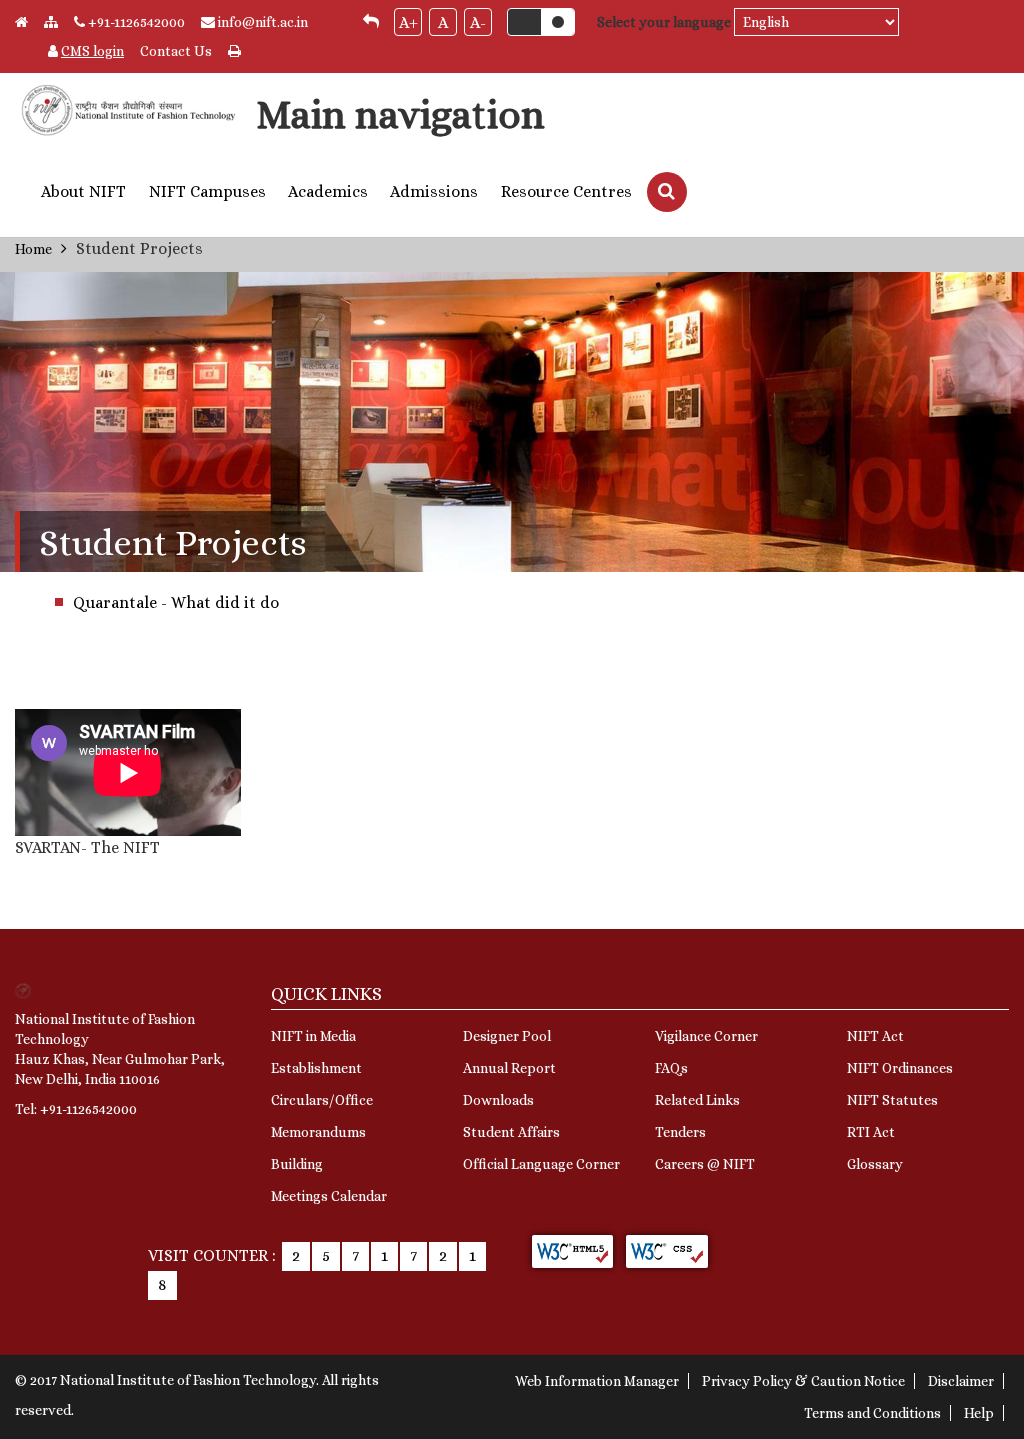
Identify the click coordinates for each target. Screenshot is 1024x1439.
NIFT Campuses (207, 192)
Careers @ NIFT (705, 1164)
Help (979, 1413)
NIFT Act (875, 1036)
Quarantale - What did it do (176, 602)
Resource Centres (566, 192)
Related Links (697, 1100)
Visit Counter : (212, 1255)
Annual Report (509, 1068)
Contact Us (176, 51)
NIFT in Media (313, 1036)
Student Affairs (511, 1132)
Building (297, 1164)
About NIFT (83, 192)
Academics (328, 192)
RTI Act (871, 1132)
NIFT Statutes (892, 1100)
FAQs (671, 1068)
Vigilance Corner (706, 1036)
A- (478, 22)
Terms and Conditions (872, 1413)
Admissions (434, 192)
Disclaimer (961, 1381)
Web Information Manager (597, 1381)
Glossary (875, 1164)
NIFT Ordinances (900, 1068)
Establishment (316, 1068)
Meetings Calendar (329, 1196)
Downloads (498, 1100)
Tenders (680, 1132)
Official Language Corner (541, 1164)
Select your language (664, 22)
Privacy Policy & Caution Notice (803, 1381)
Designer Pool (507, 1036)
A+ (408, 22)
